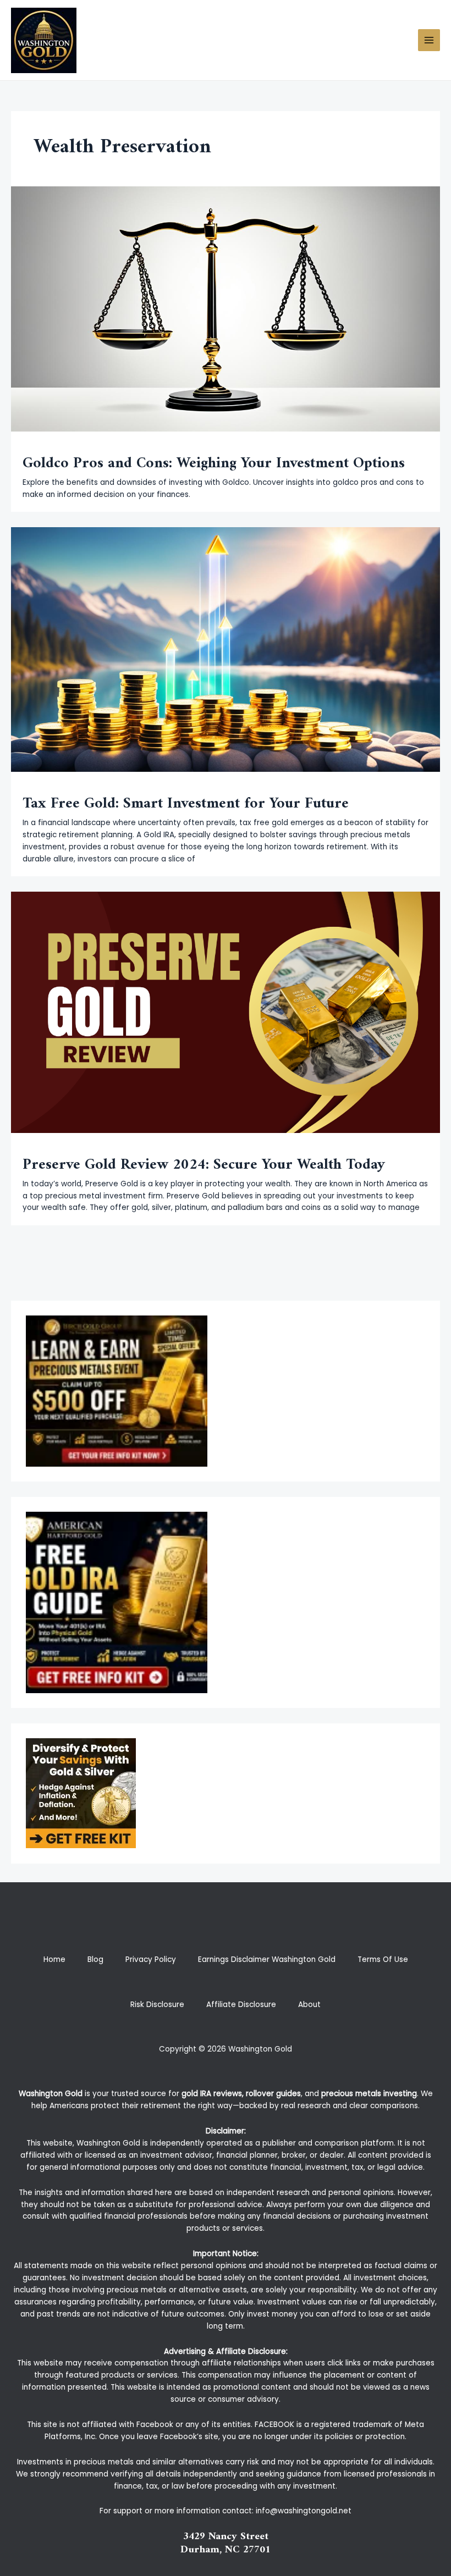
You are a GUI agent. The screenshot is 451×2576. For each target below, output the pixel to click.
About (309, 2005)
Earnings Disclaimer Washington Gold (267, 1959)
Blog (95, 1959)
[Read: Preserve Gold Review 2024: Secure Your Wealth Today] (226, 1012)
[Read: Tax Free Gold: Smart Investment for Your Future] (226, 649)
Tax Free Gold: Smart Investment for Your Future (186, 804)
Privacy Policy (151, 1959)
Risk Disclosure (157, 2005)
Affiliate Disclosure (241, 2005)
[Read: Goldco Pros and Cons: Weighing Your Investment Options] (226, 309)
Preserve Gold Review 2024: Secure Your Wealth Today (204, 1165)
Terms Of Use (383, 1959)
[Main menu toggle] (429, 40)
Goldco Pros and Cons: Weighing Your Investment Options (214, 463)
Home (54, 1959)
